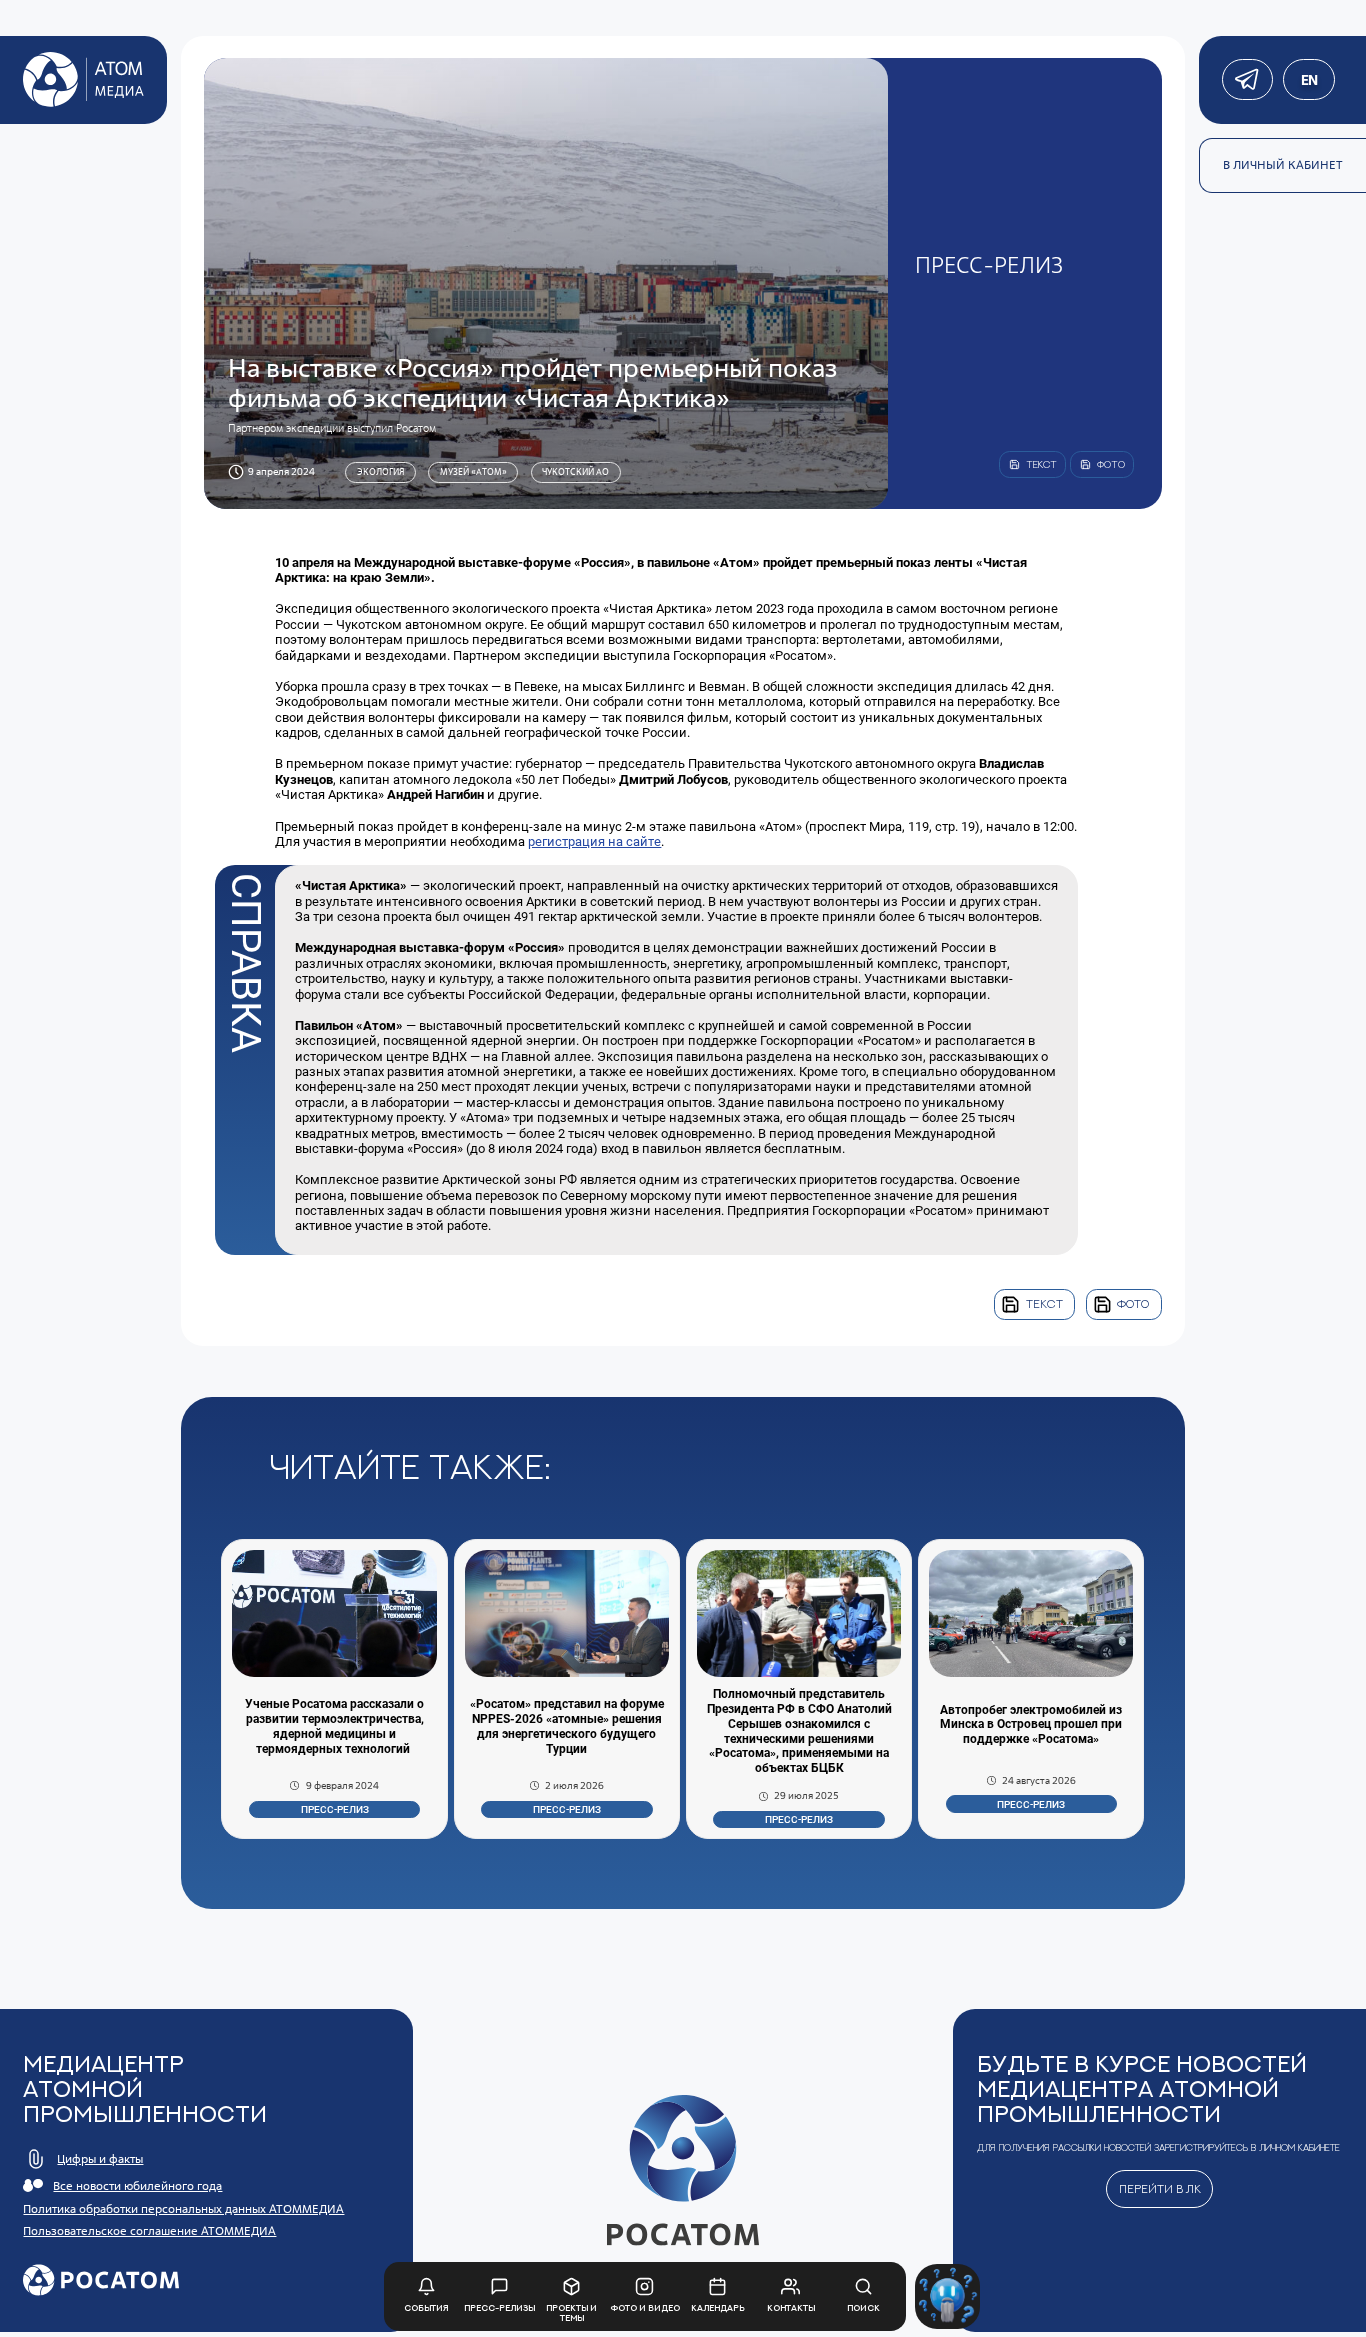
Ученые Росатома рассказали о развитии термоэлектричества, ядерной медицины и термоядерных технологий (334, 1726)
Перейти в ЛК (1160, 2189)
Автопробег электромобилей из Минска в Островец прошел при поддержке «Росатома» (1031, 1725)
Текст (1044, 1304)
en (1308, 80)
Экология (380, 471)
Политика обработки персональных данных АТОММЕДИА (183, 2209)
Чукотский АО (575, 471)
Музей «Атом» (473, 471)
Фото (1133, 1304)
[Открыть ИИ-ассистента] (947, 2296)
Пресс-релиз (335, 1809)
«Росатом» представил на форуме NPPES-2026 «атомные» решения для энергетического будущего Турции (567, 1726)
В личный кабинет (1283, 165)
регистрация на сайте (594, 841)
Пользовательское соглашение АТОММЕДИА (149, 2231)
